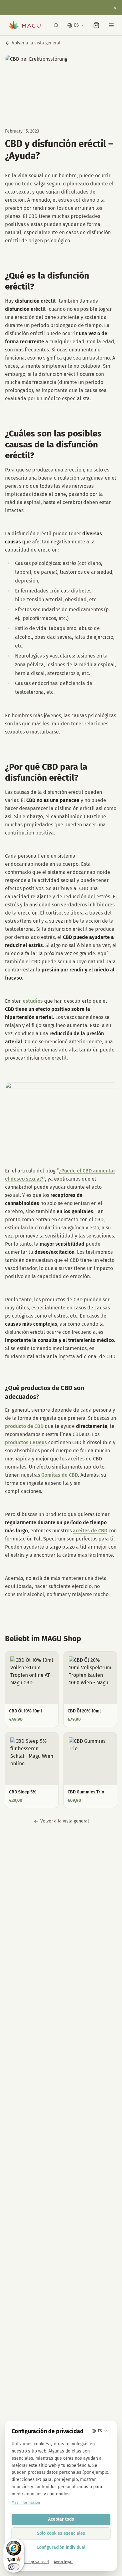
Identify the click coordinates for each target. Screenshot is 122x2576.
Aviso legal (63, 2562)
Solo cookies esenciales (61, 2533)
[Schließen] (115, 8)
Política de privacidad (30, 2562)
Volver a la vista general (36, 43)
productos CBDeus (26, 1442)
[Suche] (56, 25)
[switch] (14, 2567)
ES (76, 25)
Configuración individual (61, 2547)
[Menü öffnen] (111, 25)
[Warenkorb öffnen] (96, 25)
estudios (33, 1001)
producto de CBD (24, 1426)
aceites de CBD (90, 1531)
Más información (26, 2503)
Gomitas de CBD (60, 1475)
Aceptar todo (61, 2519)
